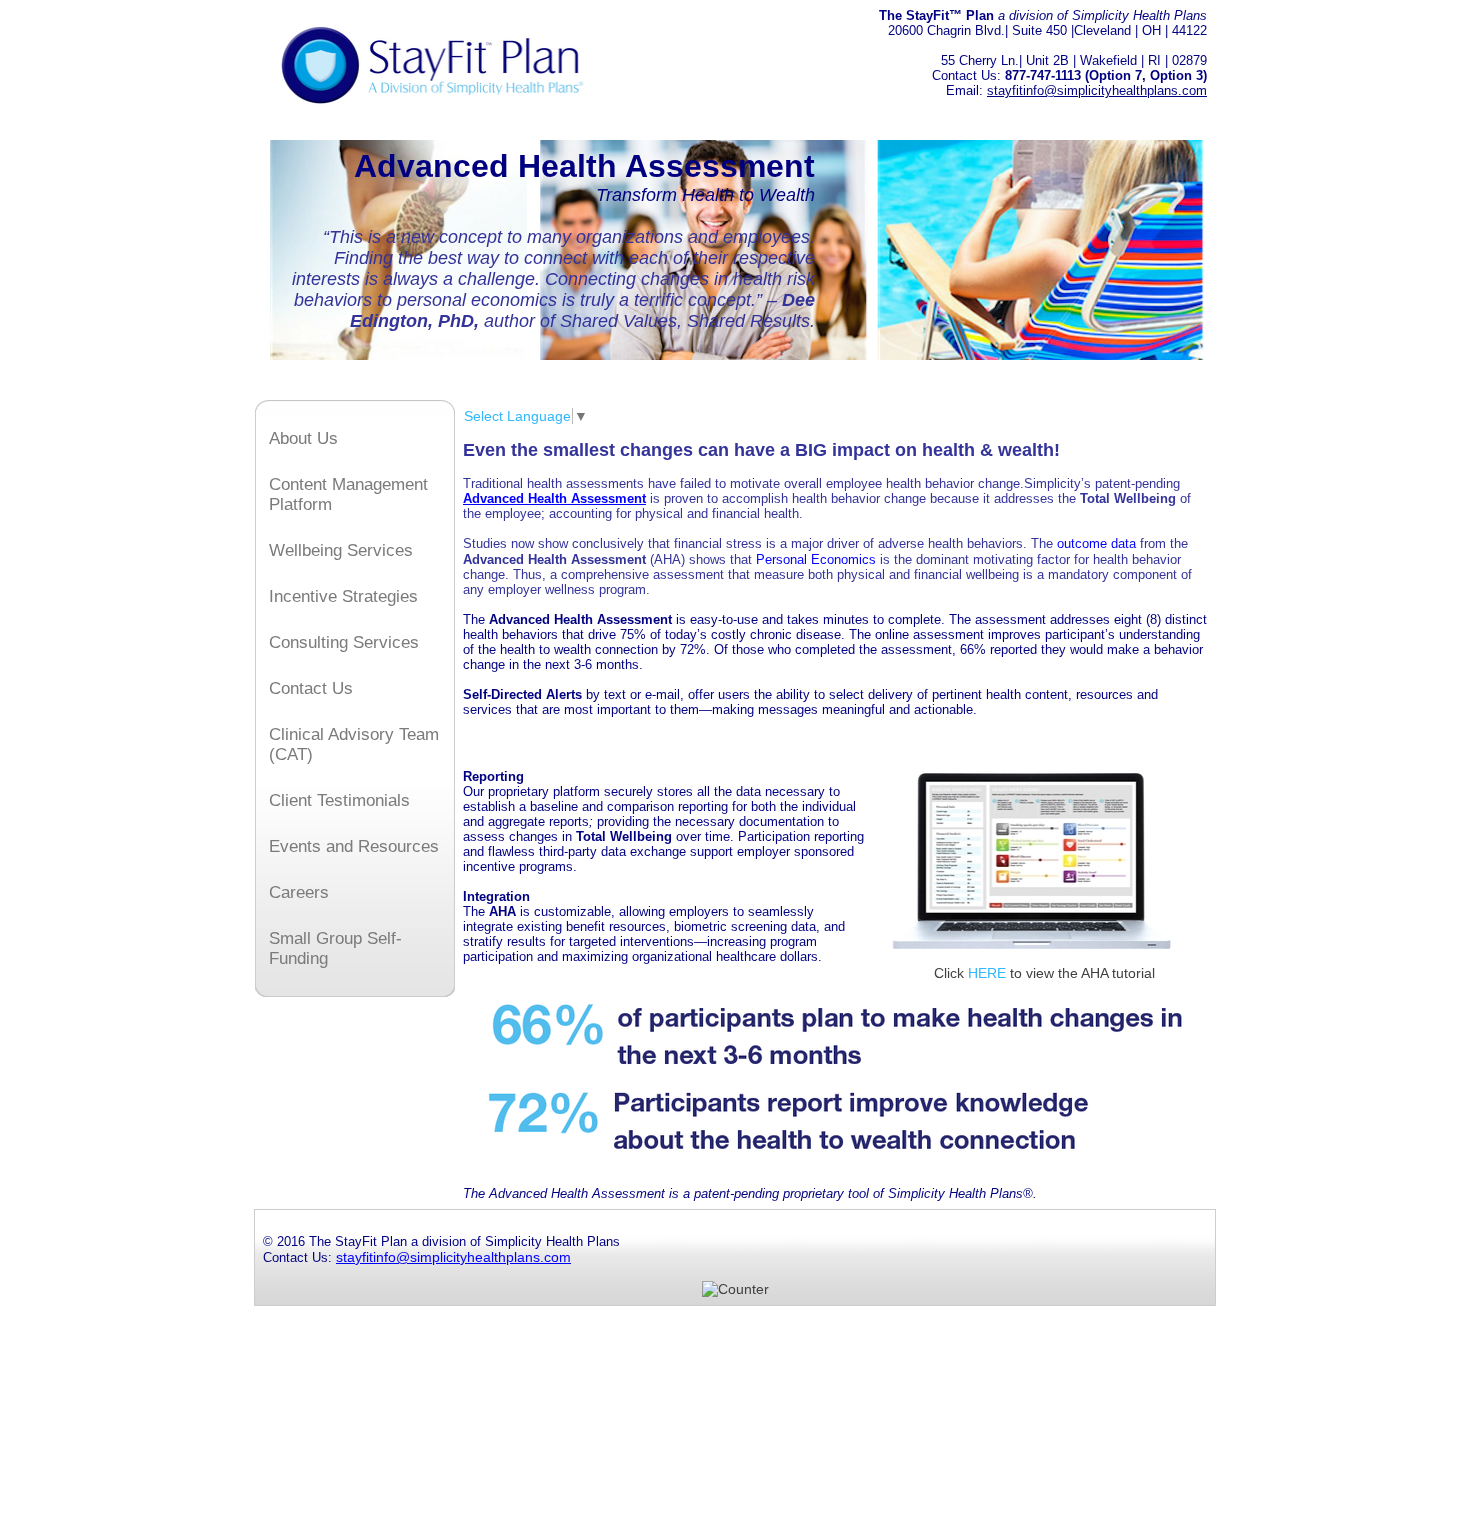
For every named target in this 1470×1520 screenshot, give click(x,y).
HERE (987, 973)
